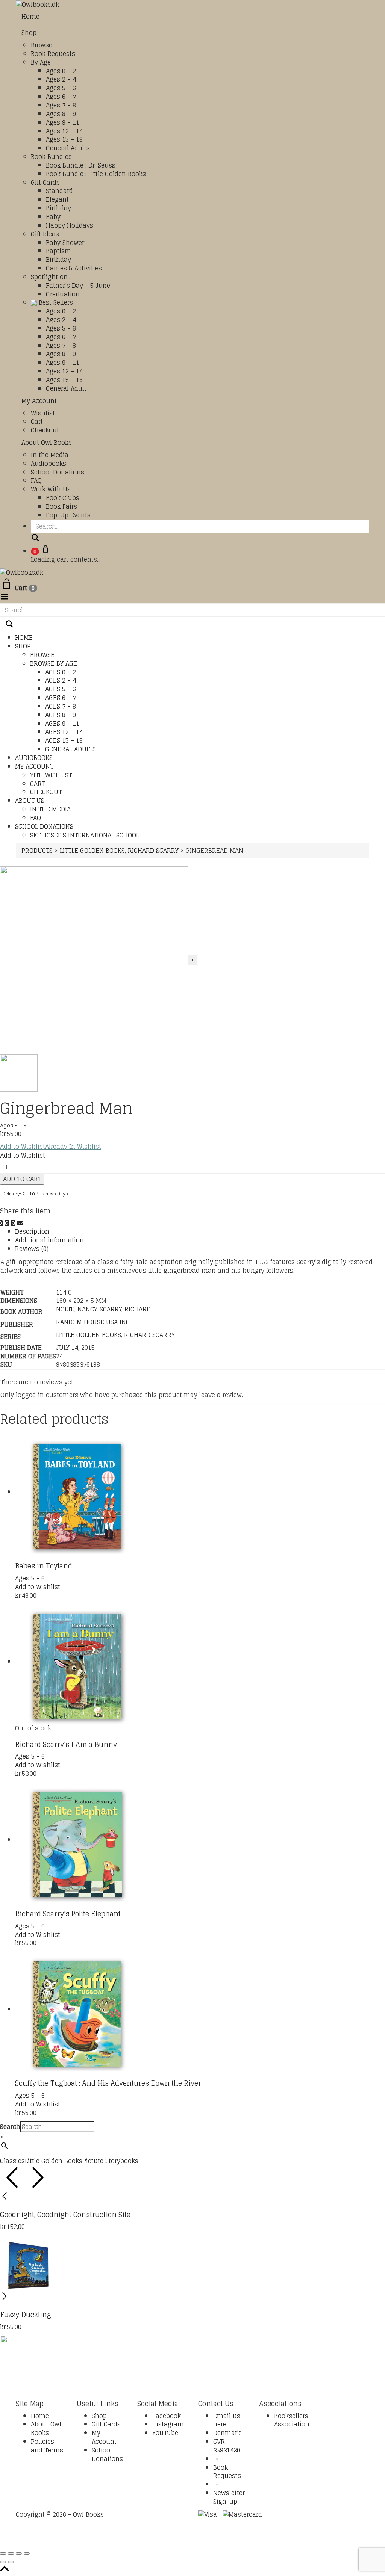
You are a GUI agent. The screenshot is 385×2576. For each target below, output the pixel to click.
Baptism (58, 251)
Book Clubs (63, 498)
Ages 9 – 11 (63, 122)
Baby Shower (65, 243)
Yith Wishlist (51, 775)
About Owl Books (47, 443)
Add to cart (22, 1179)
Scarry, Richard (125, 1309)
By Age (41, 62)
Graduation (63, 294)
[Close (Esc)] (27, 2553)
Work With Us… (53, 489)
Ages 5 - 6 (13, 1125)
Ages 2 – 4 (61, 79)
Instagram (168, 2424)
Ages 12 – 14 (64, 131)
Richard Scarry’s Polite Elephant (68, 1914)
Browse (42, 45)
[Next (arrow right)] (11, 2562)
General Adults (68, 148)
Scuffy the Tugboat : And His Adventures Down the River (108, 2083)
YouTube (165, 2433)
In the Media (50, 455)
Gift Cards (45, 183)
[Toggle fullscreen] (11, 2553)
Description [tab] (32, 1231)
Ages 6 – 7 (61, 97)
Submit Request (123, 2541)
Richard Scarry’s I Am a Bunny (66, 1744)
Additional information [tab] (49, 1240)
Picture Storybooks (110, 2161)
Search (10, 2127)
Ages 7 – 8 (61, 105)
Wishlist (43, 413)
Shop (29, 33)
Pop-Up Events (68, 515)
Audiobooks (49, 464)
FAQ (36, 480)
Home (30, 17)
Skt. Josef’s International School (85, 835)
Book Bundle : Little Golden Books (96, 174)
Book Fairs (61, 506)
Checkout (45, 430)
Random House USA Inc (93, 1322)
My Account (39, 401)
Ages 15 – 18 (64, 139)
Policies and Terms (47, 2446)
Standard (59, 191)
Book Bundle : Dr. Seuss (81, 165)
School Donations (58, 472)
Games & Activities (74, 268)
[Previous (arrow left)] (3, 2562)
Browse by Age (54, 663)
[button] (51, 1147)
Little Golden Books (89, 1335)
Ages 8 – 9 (61, 114)
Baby (53, 217)
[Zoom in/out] (3, 2553)
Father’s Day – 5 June (78, 286)
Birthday (58, 208)
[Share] (19, 2553)
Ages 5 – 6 (61, 88)
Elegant (57, 199)
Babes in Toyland (44, 1566)
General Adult (66, 388)
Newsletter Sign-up (229, 2497)
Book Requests (53, 54)
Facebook (167, 2416)
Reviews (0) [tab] (32, 1249)
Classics (12, 2161)
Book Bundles (51, 157)
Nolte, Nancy (76, 1309)
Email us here (227, 2420)
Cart (37, 422)
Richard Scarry (149, 1335)
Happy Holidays (70, 225)
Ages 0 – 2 (61, 71)
